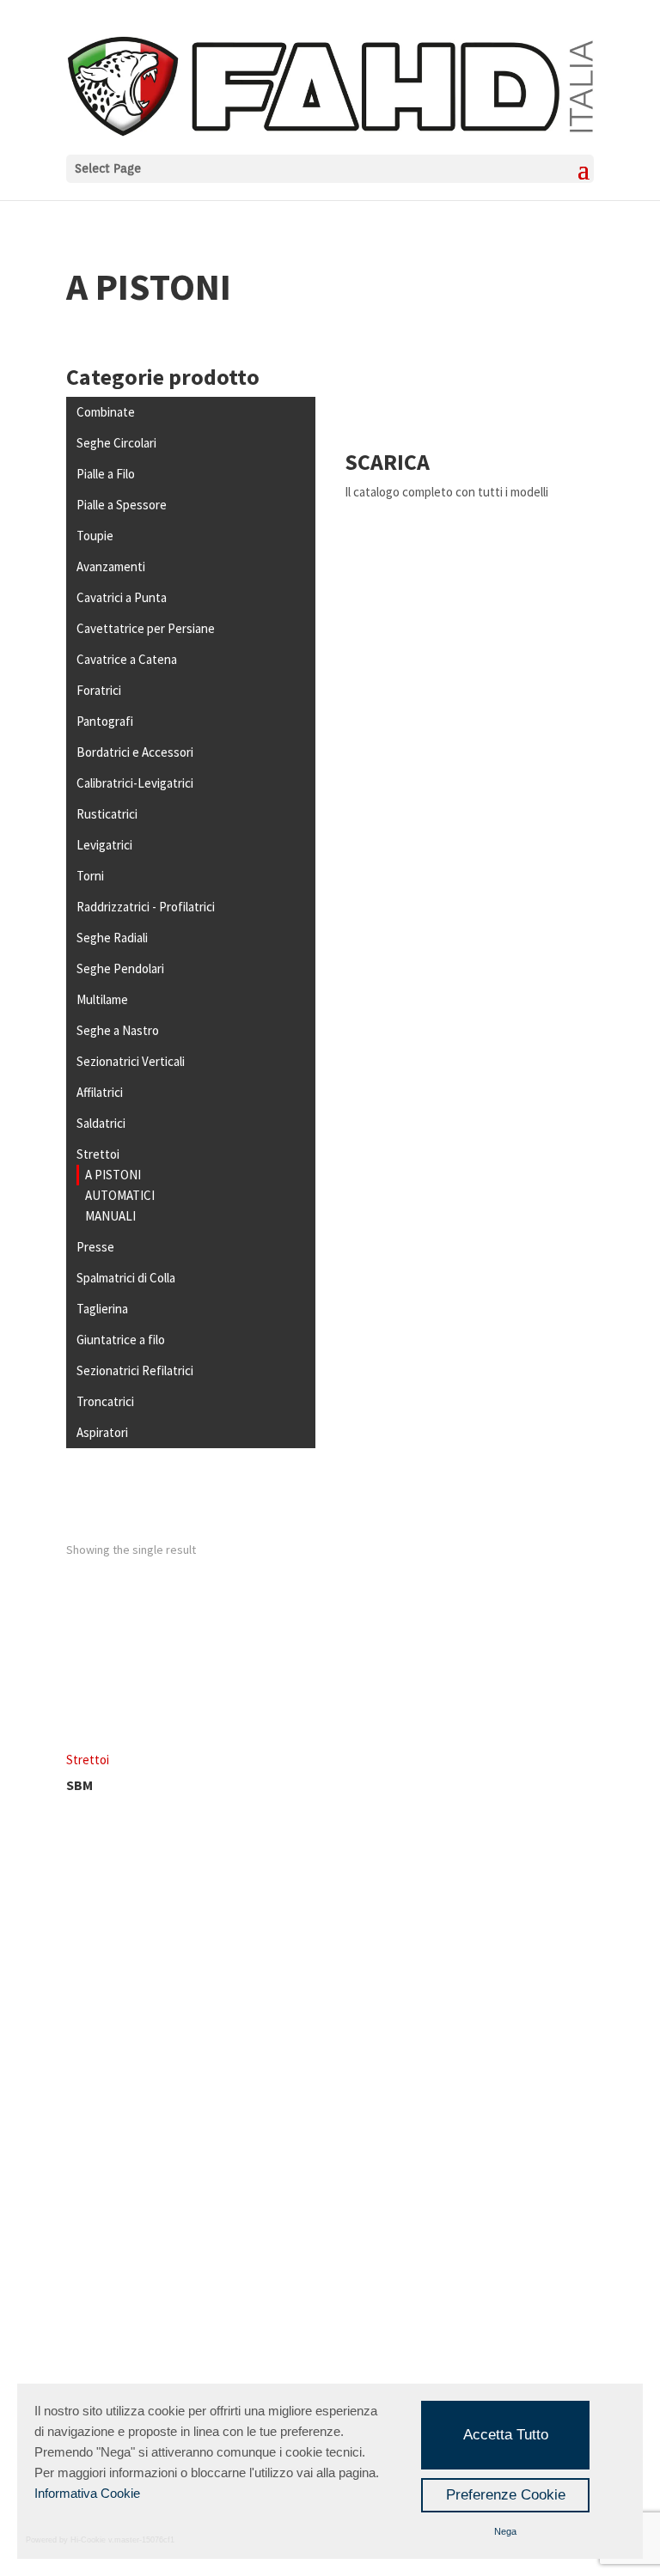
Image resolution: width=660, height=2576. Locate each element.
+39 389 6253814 (137, 2287)
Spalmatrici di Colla (126, 1278)
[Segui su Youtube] (364, 2027)
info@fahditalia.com (157, 2225)
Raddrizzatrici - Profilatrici (146, 907)
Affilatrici (100, 1092)
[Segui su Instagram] (292, 2027)
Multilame (102, 999)
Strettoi (98, 1154)
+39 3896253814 (177, 2266)
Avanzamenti (111, 566)
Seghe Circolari (116, 443)
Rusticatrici (107, 814)
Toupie (95, 536)
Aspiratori (102, 1432)
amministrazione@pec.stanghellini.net (211, 2246)
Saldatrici (101, 1123)
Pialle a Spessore (122, 505)
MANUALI (110, 1216)
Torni (90, 876)
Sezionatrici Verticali (131, 1061)
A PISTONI (113, 1175)
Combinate (106, 412)
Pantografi (105, 721)
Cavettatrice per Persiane (146, 628)
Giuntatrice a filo (121, 1340)
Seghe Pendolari (120, 968)
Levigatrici (104, 845)
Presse (95, 1247)
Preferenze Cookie (506, 2495)
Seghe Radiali (112, 938)
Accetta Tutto (506, 2435)
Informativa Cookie (87, 2493)
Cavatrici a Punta (122, 597)
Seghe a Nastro (118, 1030)
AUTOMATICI (120, 1195)
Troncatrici (105, 1401)
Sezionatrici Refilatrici (135, 1370)
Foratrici (99, 690)
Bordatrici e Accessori (135, 752)
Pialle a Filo (106, 474)
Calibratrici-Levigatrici (135, 783)
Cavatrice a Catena (127, 659)
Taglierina (102, 1309)
